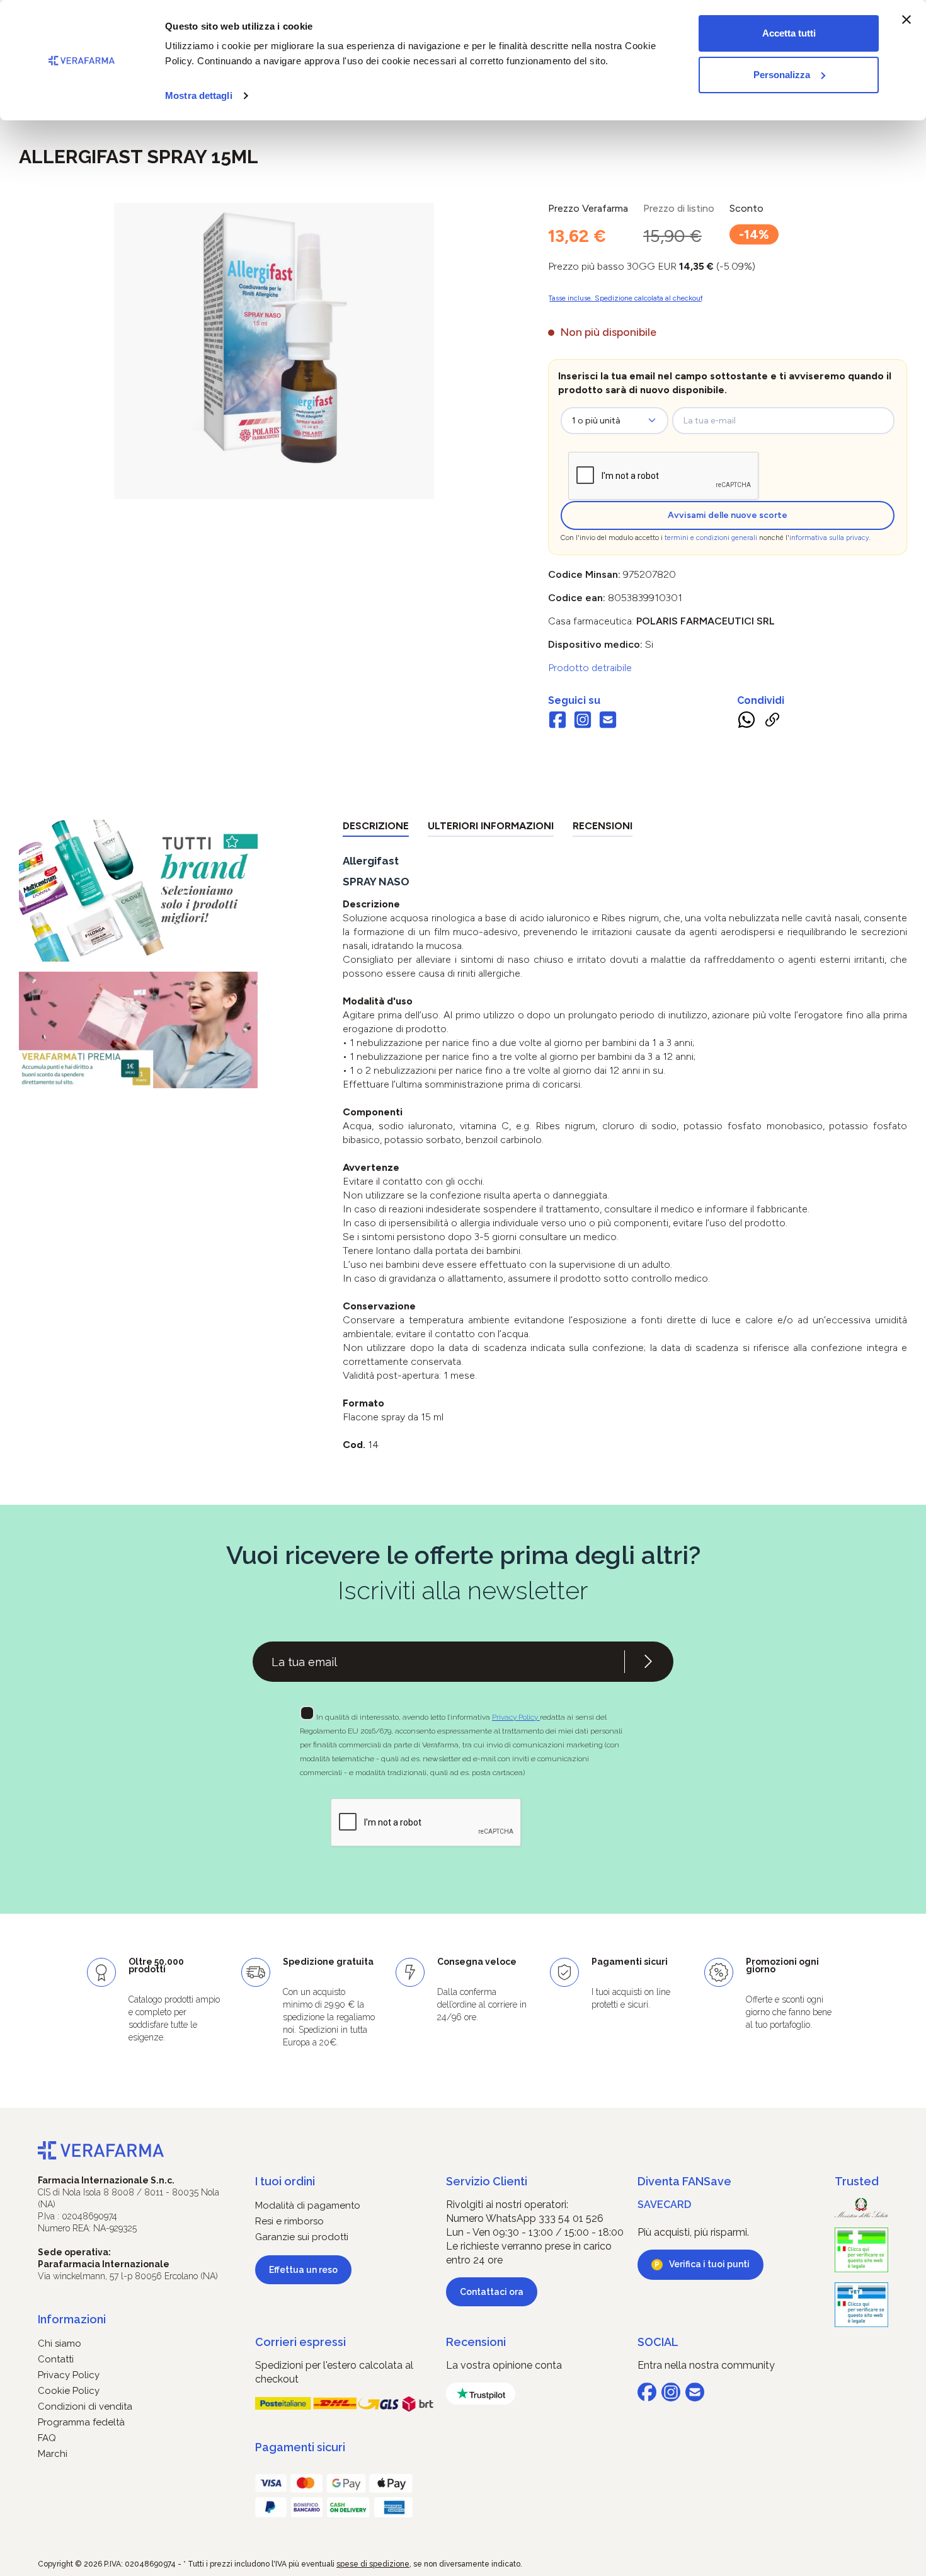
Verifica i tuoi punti (709, 2264)
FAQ (47, 2438)
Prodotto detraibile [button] (590, 668)
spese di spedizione (373, 2564)
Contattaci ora (492, 2292)
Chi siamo (60, 2343)
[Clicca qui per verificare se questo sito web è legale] (861, 2250)
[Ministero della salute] (861, 2208)
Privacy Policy (516, 1717)
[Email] (608, 722)
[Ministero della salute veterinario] (861, 2305)
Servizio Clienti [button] (487, 2181)
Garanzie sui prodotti (302, 2237)
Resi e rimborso (289, 2221)
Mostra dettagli (199, 95)
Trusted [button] (857, 2181)
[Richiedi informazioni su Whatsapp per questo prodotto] (746, 722)
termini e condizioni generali (711, 538)
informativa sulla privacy (829, 538)
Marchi (53, 2454)
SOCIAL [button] (658, 2342)
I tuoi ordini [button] (285, 2181)
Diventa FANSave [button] (684, 2181)
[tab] (376, 828)
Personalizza (782, 75)
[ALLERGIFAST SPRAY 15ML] (274, 338)
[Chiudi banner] (906, 20)
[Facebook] (557, 722)
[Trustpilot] (481, 2394)
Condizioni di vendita (85, 2406)
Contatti (56, 2359)
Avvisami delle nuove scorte (728, 515)
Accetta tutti (789, 33)
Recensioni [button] (476, 2342)
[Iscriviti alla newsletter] (648, 1662)
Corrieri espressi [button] (300, 2342)
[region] (274, 351)
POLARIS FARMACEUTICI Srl (706, 621)
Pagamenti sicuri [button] (300, 2447)
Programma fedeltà (81, 2422)
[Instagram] (583, 722)
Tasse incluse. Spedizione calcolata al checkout (626, 298)
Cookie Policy (69, 2391)
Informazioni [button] (72, 2319)
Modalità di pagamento (308, 2205)
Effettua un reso (303, 2270)
